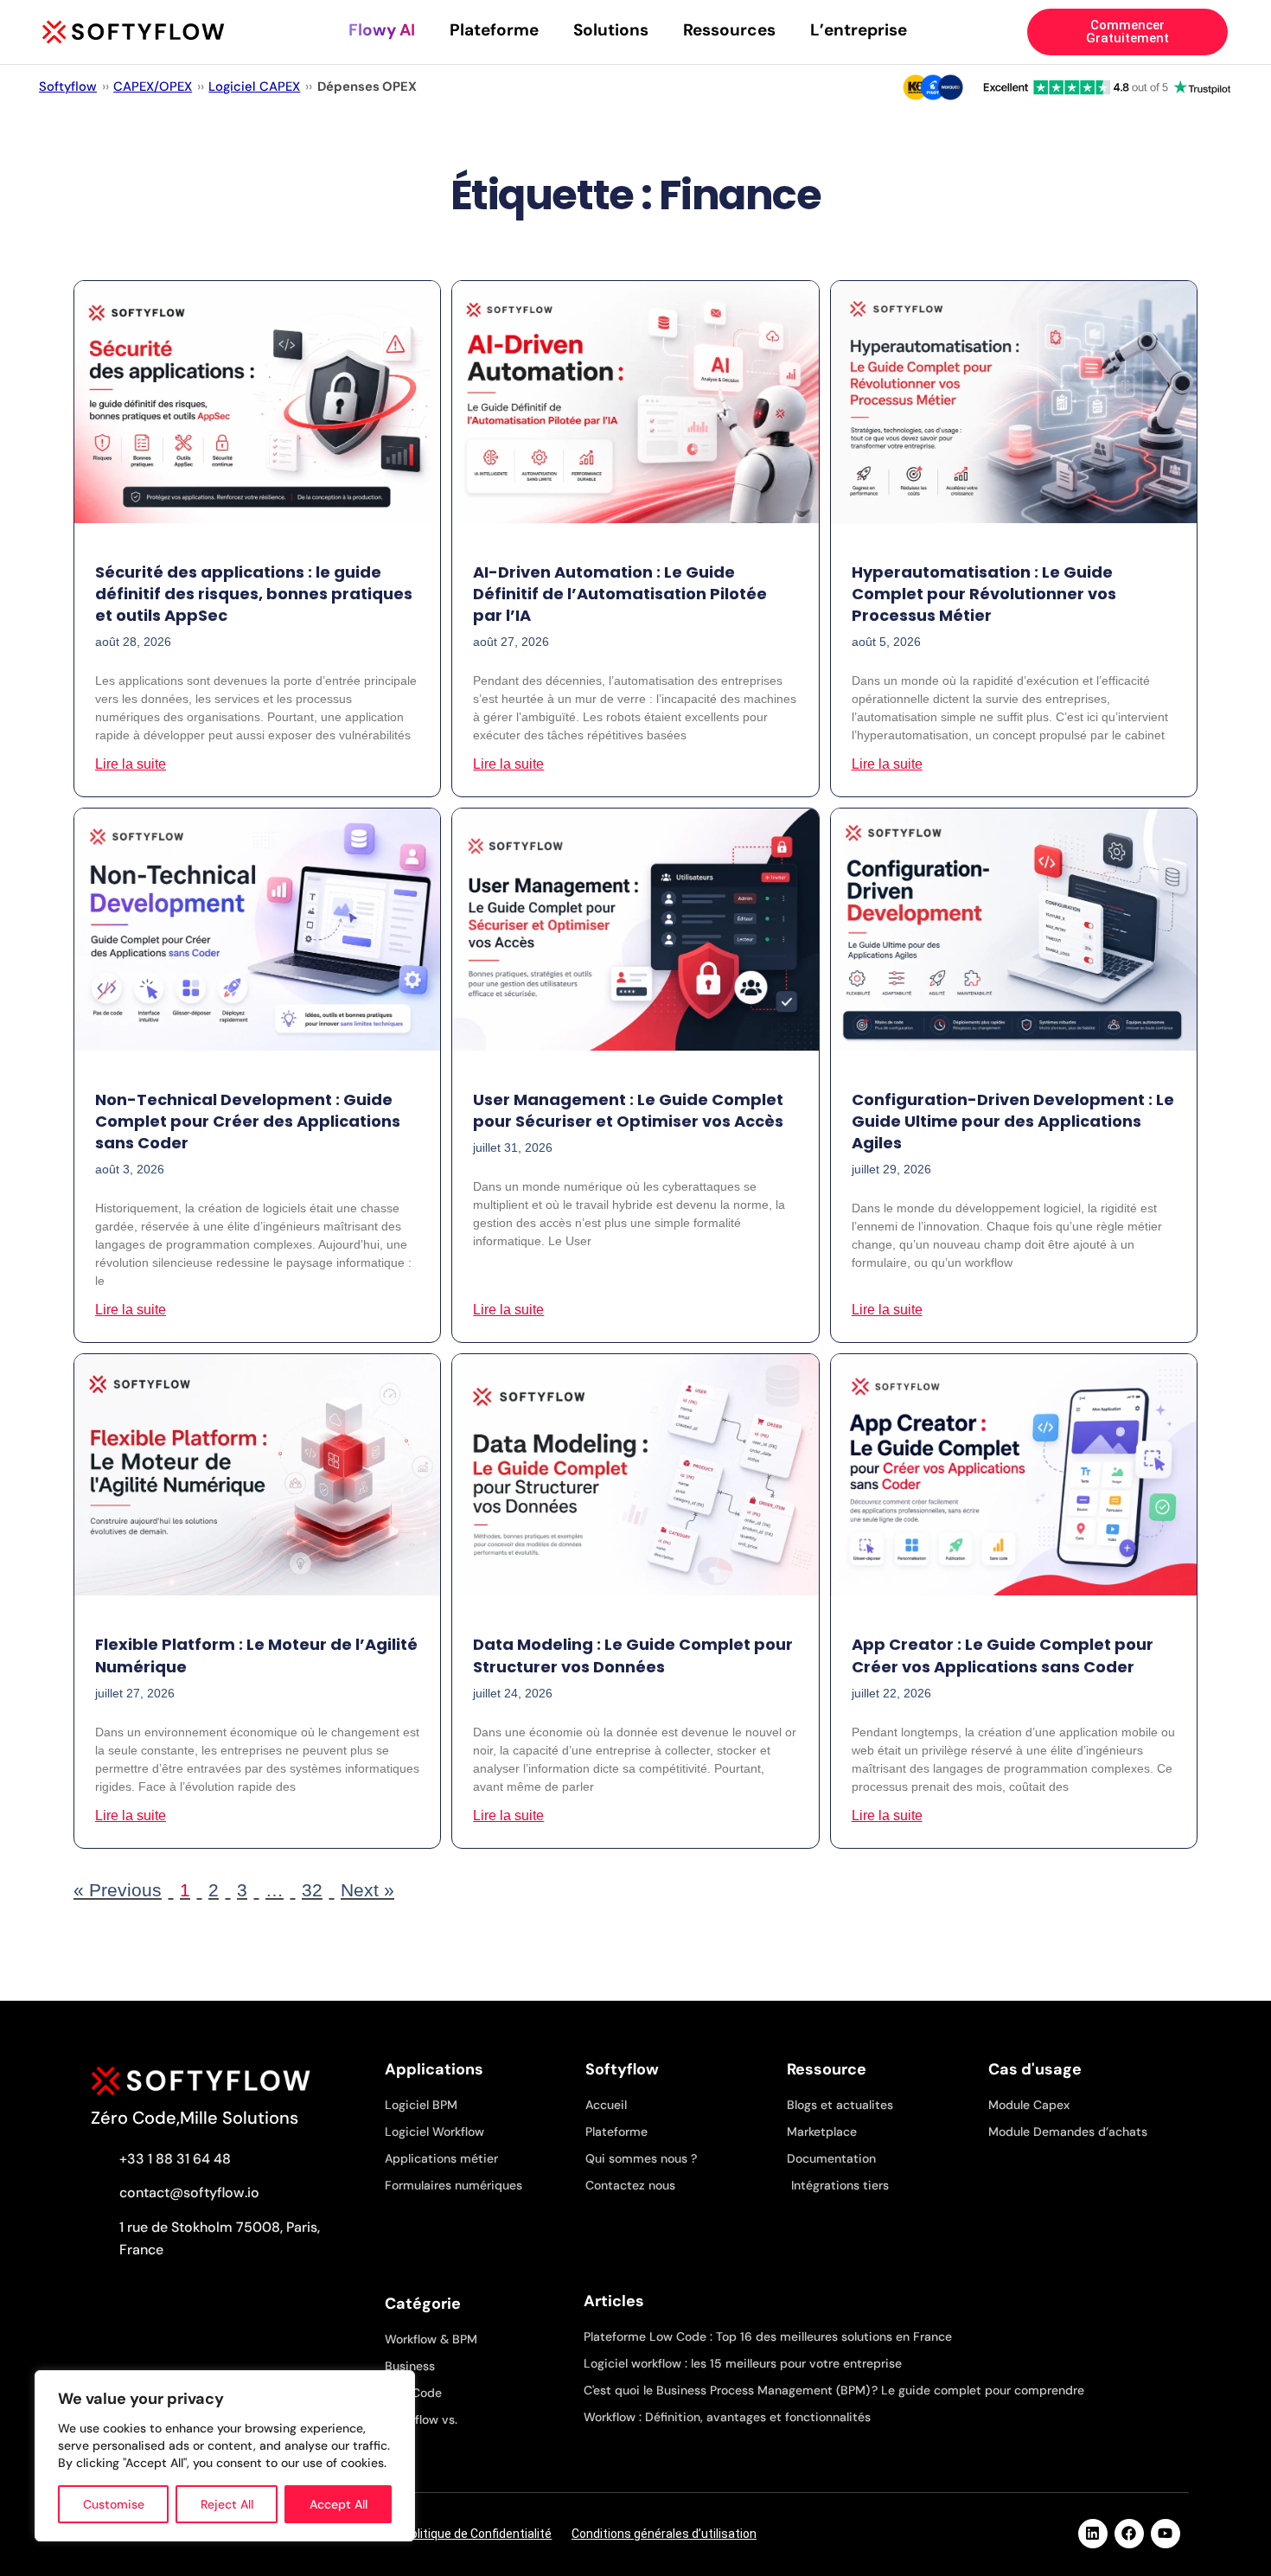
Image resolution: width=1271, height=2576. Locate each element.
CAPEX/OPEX (153, 86)
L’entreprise (859, 30)
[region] (225, 2456)
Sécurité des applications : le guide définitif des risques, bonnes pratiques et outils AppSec (254, 594)
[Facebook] (1129, 2534)
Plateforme (494, 30)
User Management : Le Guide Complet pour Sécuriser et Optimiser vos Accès (628, 1110)
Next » (367, 1890)
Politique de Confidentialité (477, 2534)
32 (312, 1890)
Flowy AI (382, 30)
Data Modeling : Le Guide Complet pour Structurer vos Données (633, 1655)
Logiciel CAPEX (254, 86)
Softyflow (68, 86)
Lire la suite (131, 764)
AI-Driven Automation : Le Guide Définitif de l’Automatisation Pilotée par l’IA (620, 594)
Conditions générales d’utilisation (664, 2534)
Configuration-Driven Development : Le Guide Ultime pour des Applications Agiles (1013, 1121)
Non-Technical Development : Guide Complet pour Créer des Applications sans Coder (248, 1121)
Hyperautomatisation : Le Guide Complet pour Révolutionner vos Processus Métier (984, 594)
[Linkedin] (1093, 2534)
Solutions (611, 30)
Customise (114, 2504)
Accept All (339, 2504)
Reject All (227, 2504)
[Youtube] (1166, 2534)
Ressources (729, 30)
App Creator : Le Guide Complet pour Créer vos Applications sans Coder (1003, 1655)
